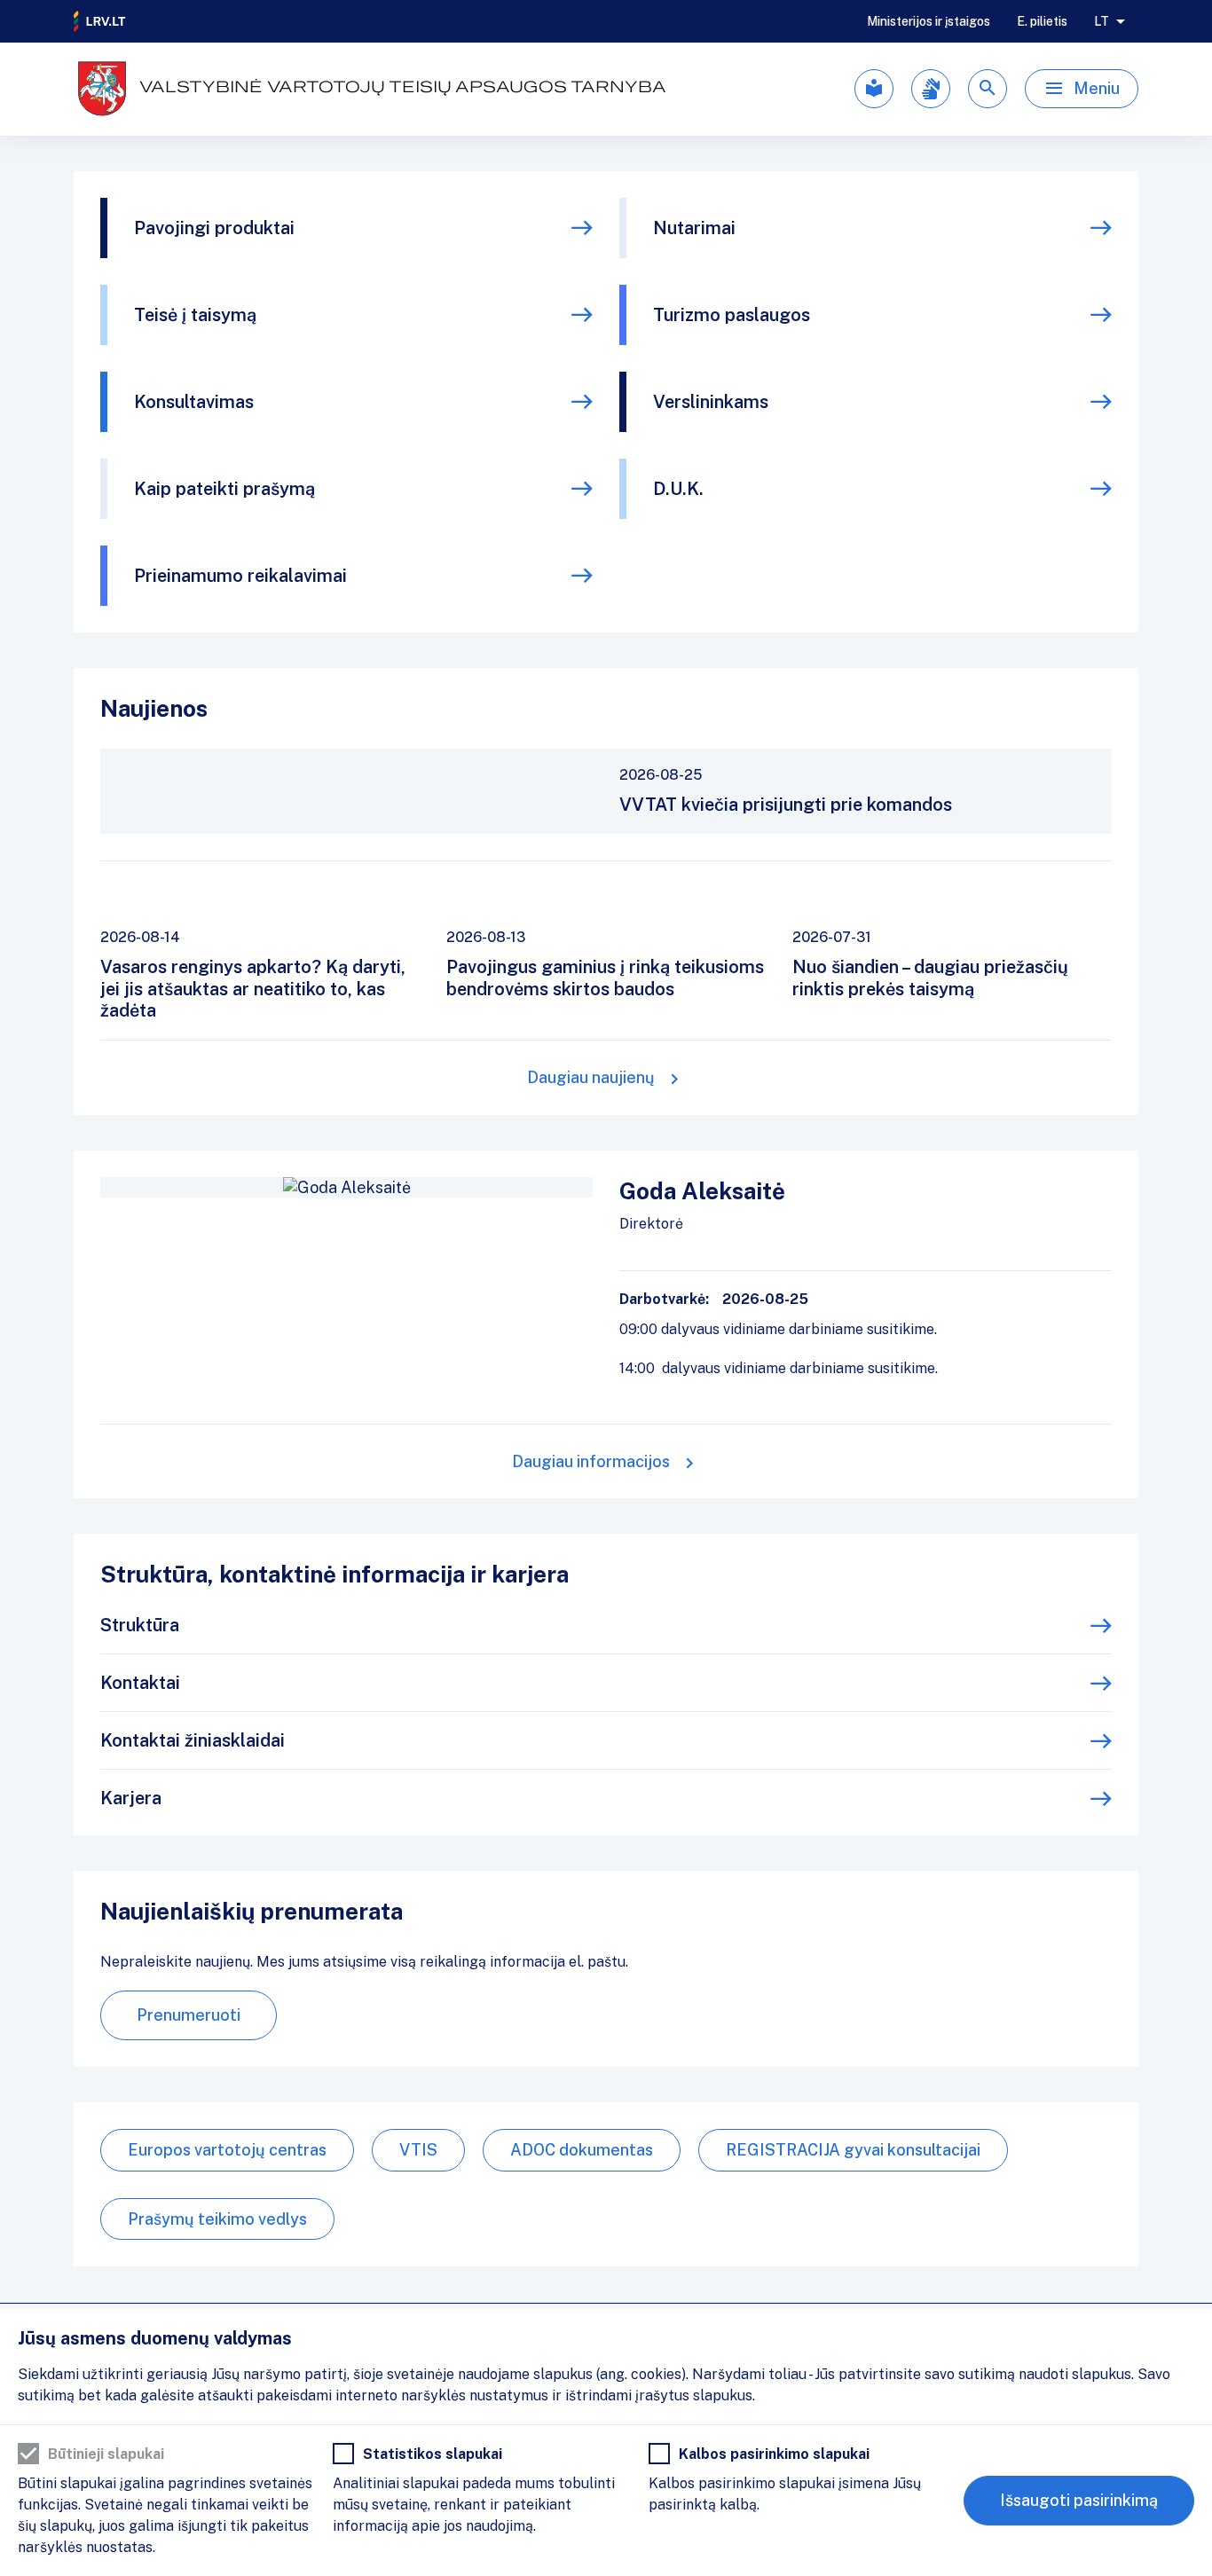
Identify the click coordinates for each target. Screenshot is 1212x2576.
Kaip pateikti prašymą (224, 489)
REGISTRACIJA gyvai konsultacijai (853, 2150)
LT (1102, 21)
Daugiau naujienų (591, 1077)
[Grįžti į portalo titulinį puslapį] (100, 21)
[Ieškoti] (988, 89)
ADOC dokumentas (582, 2150)
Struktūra (140, 1625)
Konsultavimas (194, 402)
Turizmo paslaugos (732, 315)
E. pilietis (1042, 21)
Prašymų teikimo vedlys (217, 2219)
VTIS (418, 2150)
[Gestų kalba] (931, 89)
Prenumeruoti (189, 2015)
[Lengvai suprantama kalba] (874, 89)
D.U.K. (678, 489)
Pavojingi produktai (214, 228)
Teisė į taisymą (195, 315)
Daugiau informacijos (591, 1461)
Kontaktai (140, 1683)
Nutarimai (694, 228)
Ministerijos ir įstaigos (929, 21)
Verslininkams (711, 402)
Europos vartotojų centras (227, 2150)
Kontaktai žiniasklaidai (193, 1740)
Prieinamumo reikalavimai (240, 576)
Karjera (131, 1798)
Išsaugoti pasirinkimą (1079, 2500)
